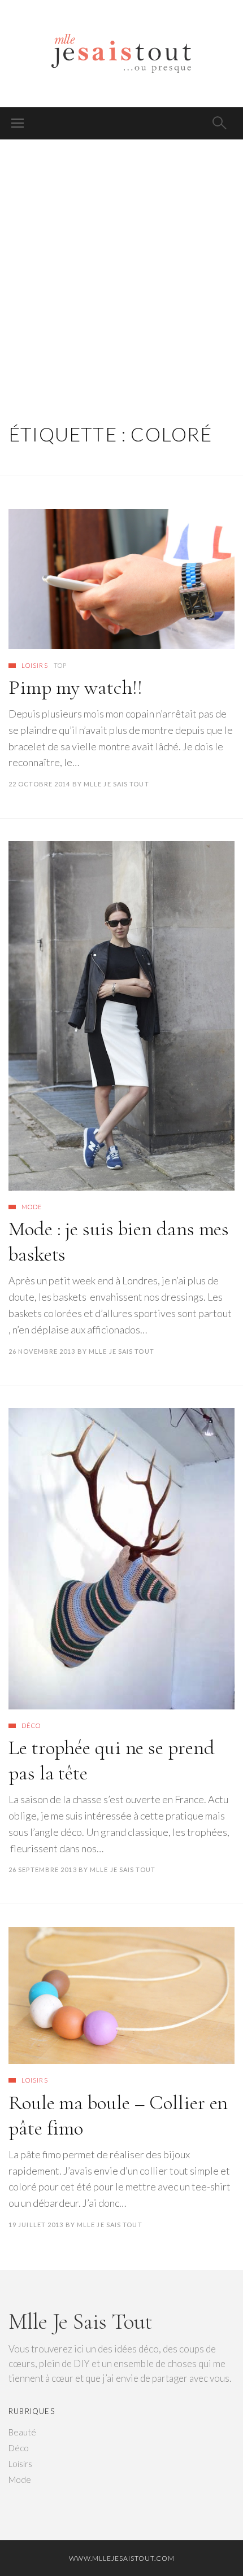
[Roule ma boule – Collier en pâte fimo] (121, 1995)
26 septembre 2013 (43, 1869)
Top (60, 665)
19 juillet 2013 (36, 2225)
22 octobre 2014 (40, 784)
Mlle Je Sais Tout (116, 784)
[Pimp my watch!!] (121, 579)
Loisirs (35, 665)
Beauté (22, 2432)
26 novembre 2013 (42, 1351)
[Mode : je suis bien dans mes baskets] (121, 1016)
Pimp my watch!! (75, 687)
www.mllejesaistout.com (122, 2558)
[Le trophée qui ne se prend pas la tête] (121, 1558)
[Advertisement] (121, 267)
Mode (32, 1207)
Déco (31, 1726)
